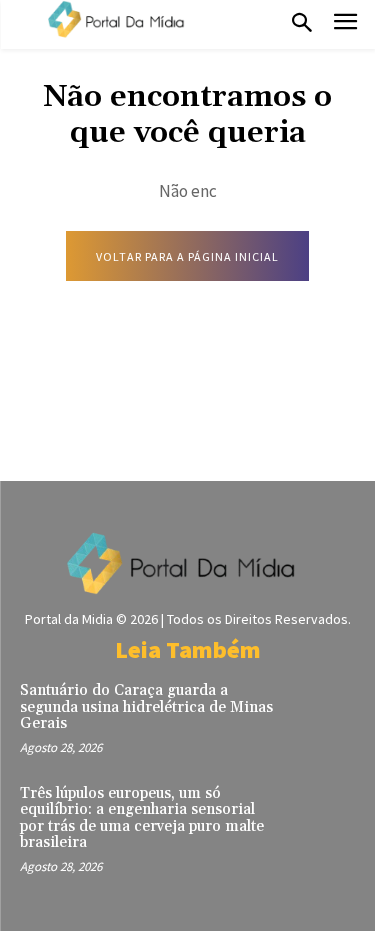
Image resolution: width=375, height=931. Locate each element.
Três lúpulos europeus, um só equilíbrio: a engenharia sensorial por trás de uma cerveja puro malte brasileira (142, 818)
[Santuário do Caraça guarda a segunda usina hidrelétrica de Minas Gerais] (321, 712)
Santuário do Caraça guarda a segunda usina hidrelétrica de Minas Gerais (146, 707)
